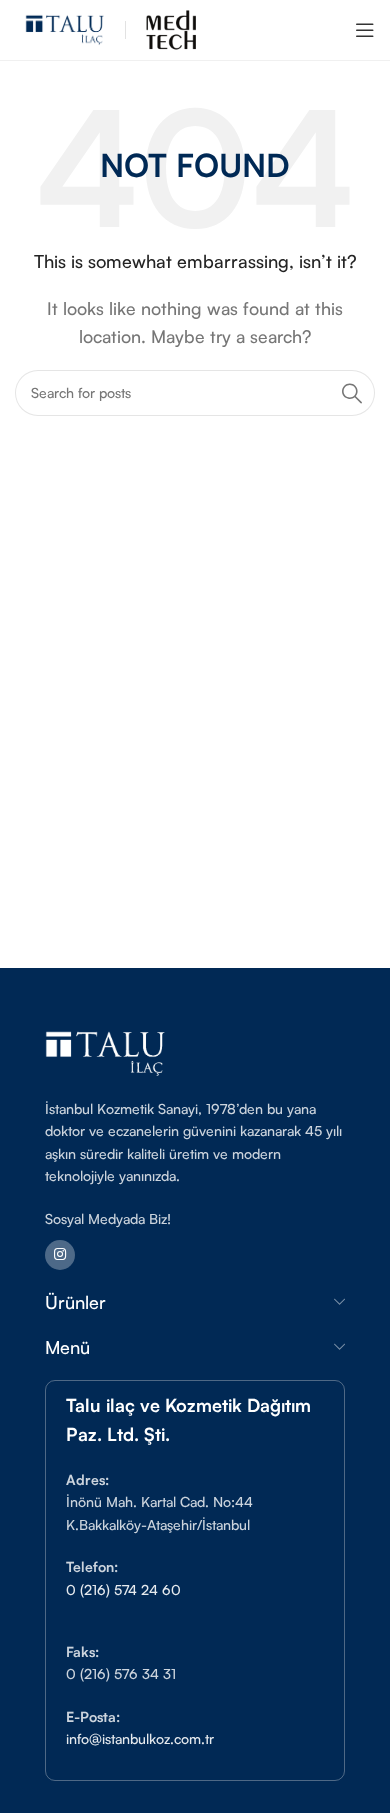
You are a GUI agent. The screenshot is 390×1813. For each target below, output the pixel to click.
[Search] (352, 393)
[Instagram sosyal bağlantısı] (60, 1255)
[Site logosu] (65, 28)
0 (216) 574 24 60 (123, 1589)
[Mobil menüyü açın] (365, 30)
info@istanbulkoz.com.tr (140, 1738)
